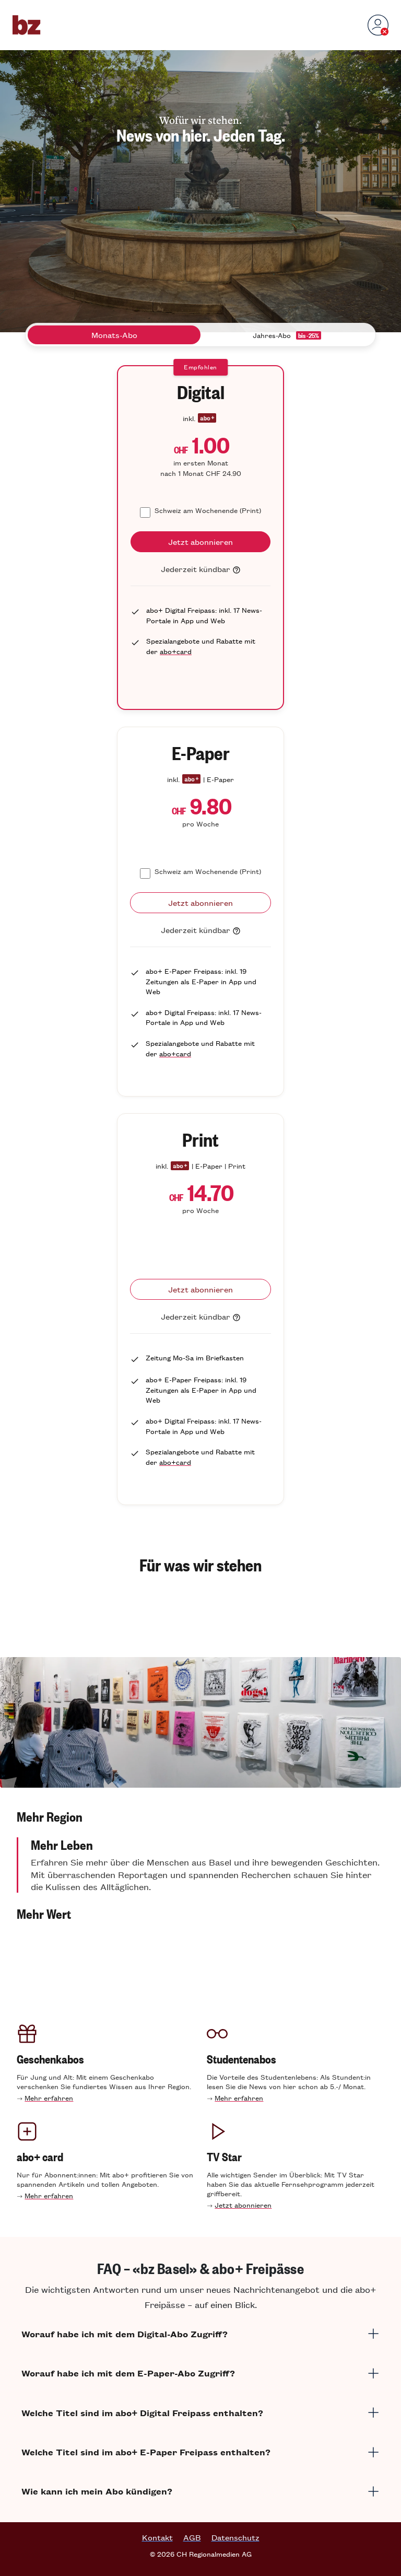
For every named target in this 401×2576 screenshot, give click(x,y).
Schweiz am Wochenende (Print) (208, 510)
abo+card (176, 651)
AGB (192, 2537)
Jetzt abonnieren (243, 2205)
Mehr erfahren (49, 2098)
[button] (200, 1816)
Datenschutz (235, 2537)
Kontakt (157, 2537)
